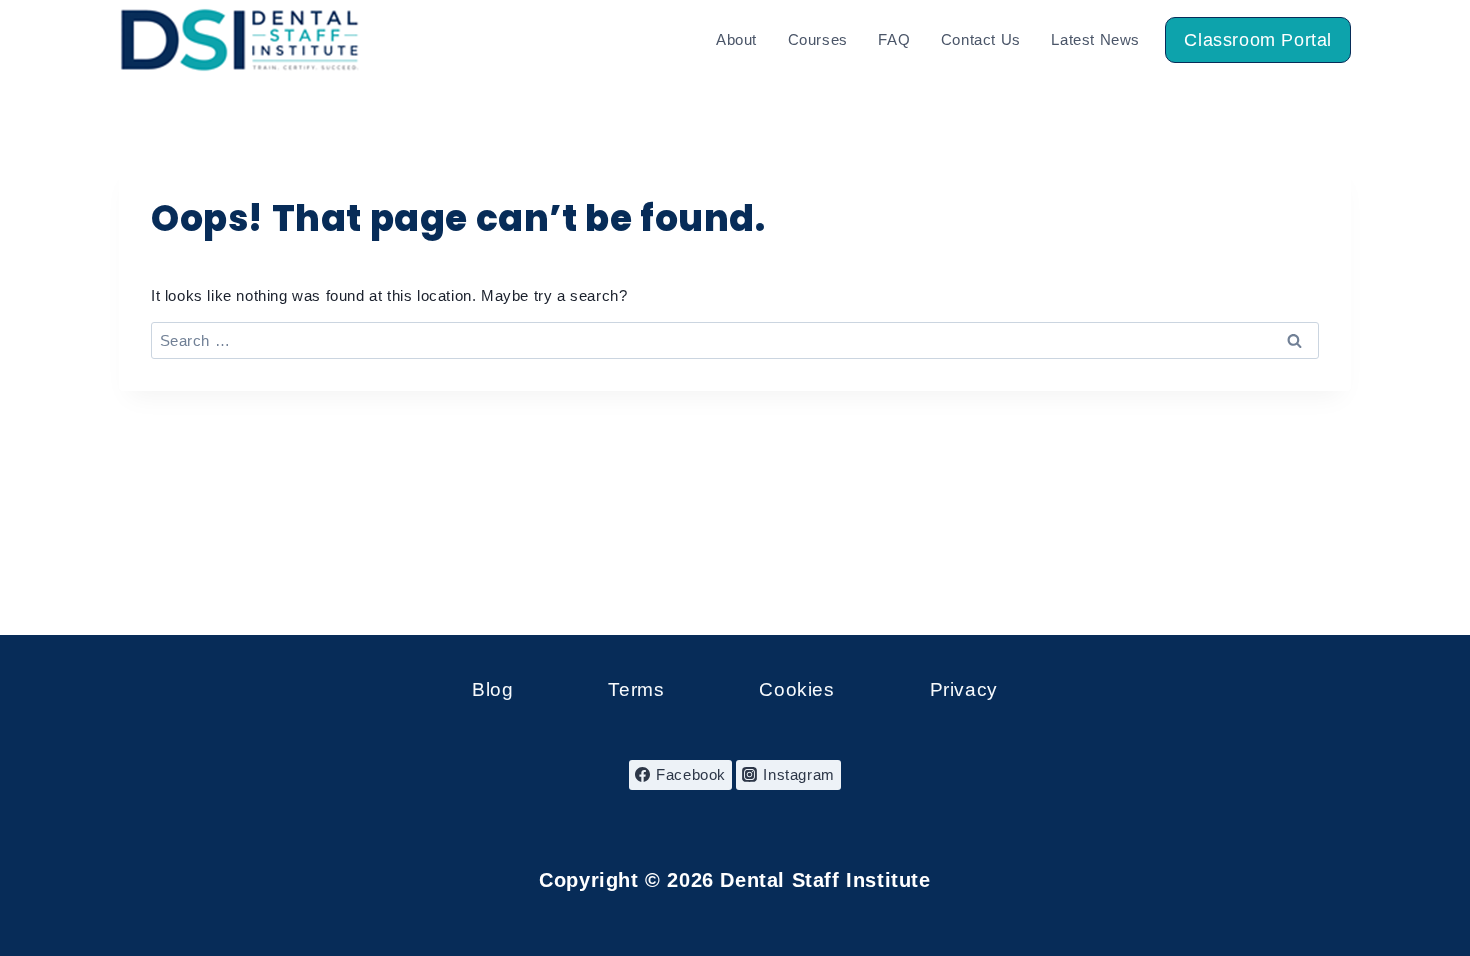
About (736, 39)
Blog (492, 689)
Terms (636, 689)
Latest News (1095, 39)
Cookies (796, 689)
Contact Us (981, 39)
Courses (818, 39)
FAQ (894, 39)
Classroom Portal (1258, 40)
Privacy (964, 689)
